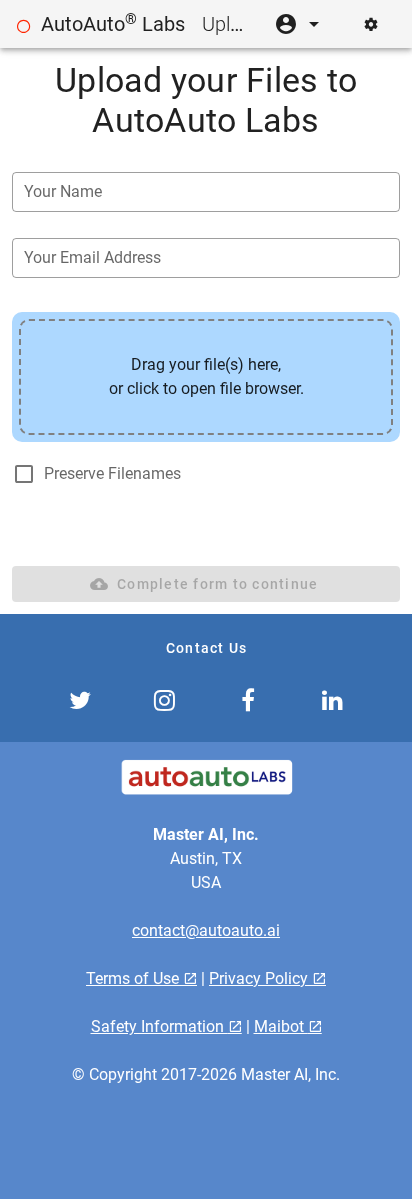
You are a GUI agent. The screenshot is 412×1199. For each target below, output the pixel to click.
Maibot (281, 1026)
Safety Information (159, 1026)
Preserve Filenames (112, 473)
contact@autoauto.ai (206, 930)
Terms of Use (134, 978)
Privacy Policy (260, 978)
